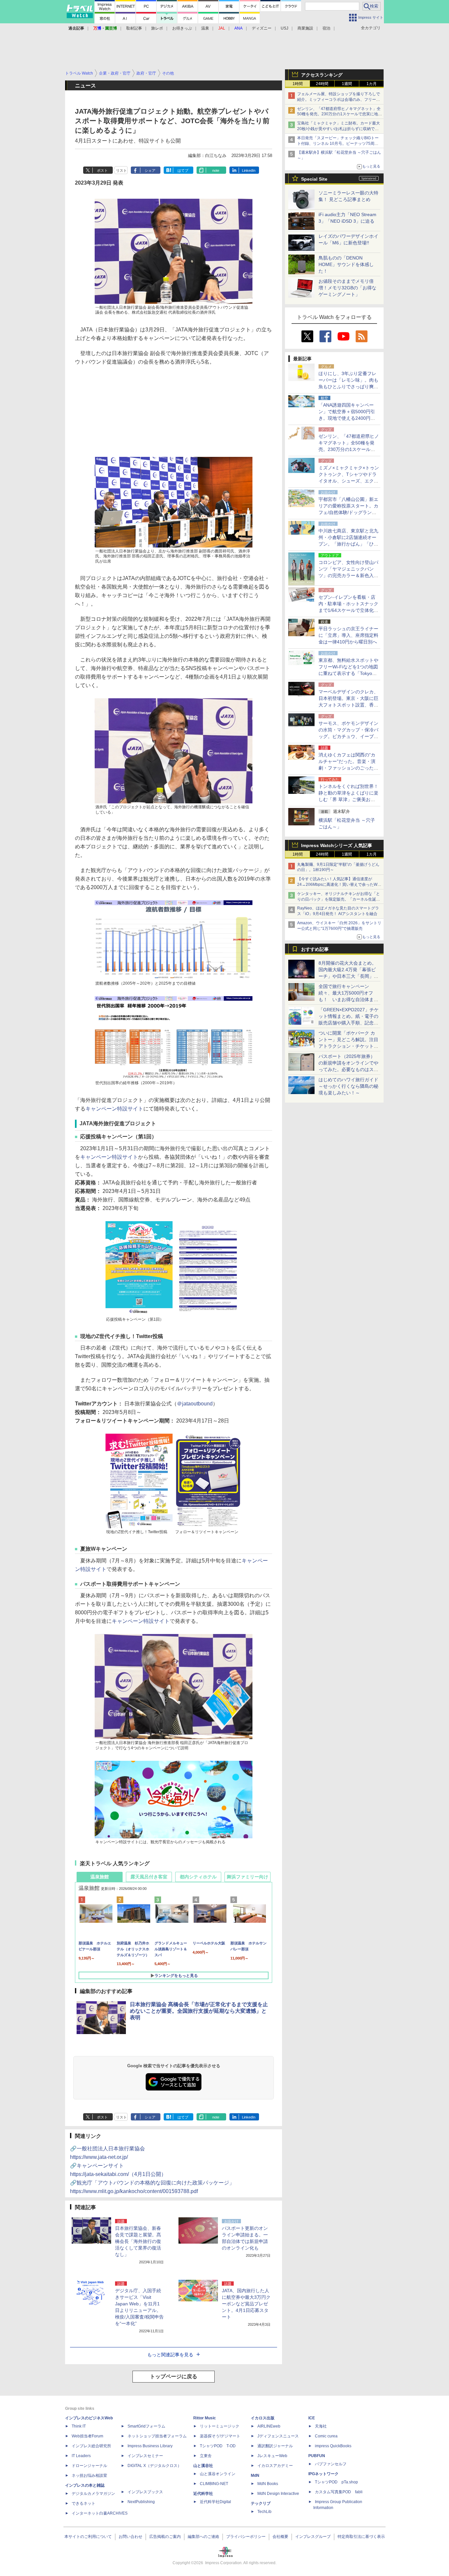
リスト (121, 170)
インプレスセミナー (145, 2456)
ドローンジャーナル (89, 2466)
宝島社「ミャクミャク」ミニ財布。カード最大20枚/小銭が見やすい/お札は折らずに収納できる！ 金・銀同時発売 (339, 129)
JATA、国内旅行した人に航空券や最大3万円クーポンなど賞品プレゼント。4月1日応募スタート (246, 2304)
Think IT (79, 2426)
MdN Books (268, 2484)
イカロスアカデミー (275, 2466)
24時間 (322, 84)
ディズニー (262, 28)
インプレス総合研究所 (91, 2446)
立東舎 (206, 2456)
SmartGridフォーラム (146, 2426)
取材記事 (134, 28)
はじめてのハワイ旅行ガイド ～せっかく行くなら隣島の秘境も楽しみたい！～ (348, 1086)
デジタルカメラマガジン (93, 2494)
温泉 (205, 28)
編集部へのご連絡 (203, 2537)
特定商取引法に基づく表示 (361, 2537)
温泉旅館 (100, 1877)
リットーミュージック (220, 2426)
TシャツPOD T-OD (218, 2446)
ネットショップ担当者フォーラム (157, 2436)
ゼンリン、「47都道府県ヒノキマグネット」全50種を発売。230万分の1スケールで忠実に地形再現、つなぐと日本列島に (340, 114)
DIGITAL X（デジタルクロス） (154, 2466)
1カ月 (372, 84)
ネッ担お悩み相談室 (89, 2475)
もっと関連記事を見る (170, 2355)
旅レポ (157, 28)
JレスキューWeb (272, 2456)
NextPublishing (141, 2502)
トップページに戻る (174, 2376)
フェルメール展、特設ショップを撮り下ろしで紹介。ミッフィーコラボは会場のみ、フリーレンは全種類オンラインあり (339, 100)
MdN (255, 2475)
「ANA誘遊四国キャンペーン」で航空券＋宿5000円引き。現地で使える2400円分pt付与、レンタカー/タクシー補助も (349, 418)
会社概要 (280, 2537)
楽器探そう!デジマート (220, 2436)
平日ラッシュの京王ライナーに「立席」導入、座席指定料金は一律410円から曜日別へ (348, 635)
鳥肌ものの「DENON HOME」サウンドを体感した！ (346, 264)
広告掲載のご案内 (165, 2537)
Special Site (314, 179)
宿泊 (326, 28)
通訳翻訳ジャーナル (275, 2446)
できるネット (83, 2503)
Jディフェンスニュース (278, 2436)
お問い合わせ (130, 2537)
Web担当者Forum (87, 2436)
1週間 (347, 84)
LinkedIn (249, 170)
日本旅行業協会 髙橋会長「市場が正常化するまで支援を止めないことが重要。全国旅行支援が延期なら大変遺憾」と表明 (199, 2011)
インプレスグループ (313, 2537)
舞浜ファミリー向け (248, 1877)
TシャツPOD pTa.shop (336, 2482)
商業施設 (305, 28)
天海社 (321, 2426)
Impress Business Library (150, 2446)
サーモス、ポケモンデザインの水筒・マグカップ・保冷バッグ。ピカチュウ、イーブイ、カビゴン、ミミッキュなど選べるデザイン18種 (348, 736)
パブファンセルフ (331, 2464)
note (216, 170)
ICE (312, 2418)
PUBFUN (317, 2456)
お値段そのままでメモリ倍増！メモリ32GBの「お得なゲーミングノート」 (347, 288)
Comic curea (326, 2436)
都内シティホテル (198, 1877)
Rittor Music (205, 2418)
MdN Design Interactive (278, 2494)
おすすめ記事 (315, 949)
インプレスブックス (145, 2492)
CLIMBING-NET (214, 2484)
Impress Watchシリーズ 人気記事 (337, 845)
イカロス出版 (263, 2418)
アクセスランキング (322, 75)
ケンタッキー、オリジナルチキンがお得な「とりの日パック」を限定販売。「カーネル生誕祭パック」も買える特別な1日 (339, 899)
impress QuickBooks (333, 2446)
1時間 (298, 84)
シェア (150, 170)
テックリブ (261, 2503)
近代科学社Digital (215, 2502)
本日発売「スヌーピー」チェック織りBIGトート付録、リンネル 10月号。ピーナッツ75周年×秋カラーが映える (339, 144)
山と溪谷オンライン (218, 2474)
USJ (284, 28)
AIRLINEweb (269, 2426)
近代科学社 (203, 2494)
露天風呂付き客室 (149, 1877)
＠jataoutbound (195, 1404)
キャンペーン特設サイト (114, 1109)
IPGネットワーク (323, 2474)
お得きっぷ (182, 28)
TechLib (264, 2512)
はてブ (183, 170)
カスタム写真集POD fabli (339, 2492)
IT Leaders (81, 2456)
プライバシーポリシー (246, 2537)
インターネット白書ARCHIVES (100, 2513)
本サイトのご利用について (88, 2537)
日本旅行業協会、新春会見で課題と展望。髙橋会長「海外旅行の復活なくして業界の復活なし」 (138, 2241)
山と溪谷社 (203, 2466)
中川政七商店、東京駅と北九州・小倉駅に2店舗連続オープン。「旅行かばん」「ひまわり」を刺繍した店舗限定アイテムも (348, 544)
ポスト (102, 170)
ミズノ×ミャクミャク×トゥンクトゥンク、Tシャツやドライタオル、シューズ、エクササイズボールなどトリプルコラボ (349, 481)
